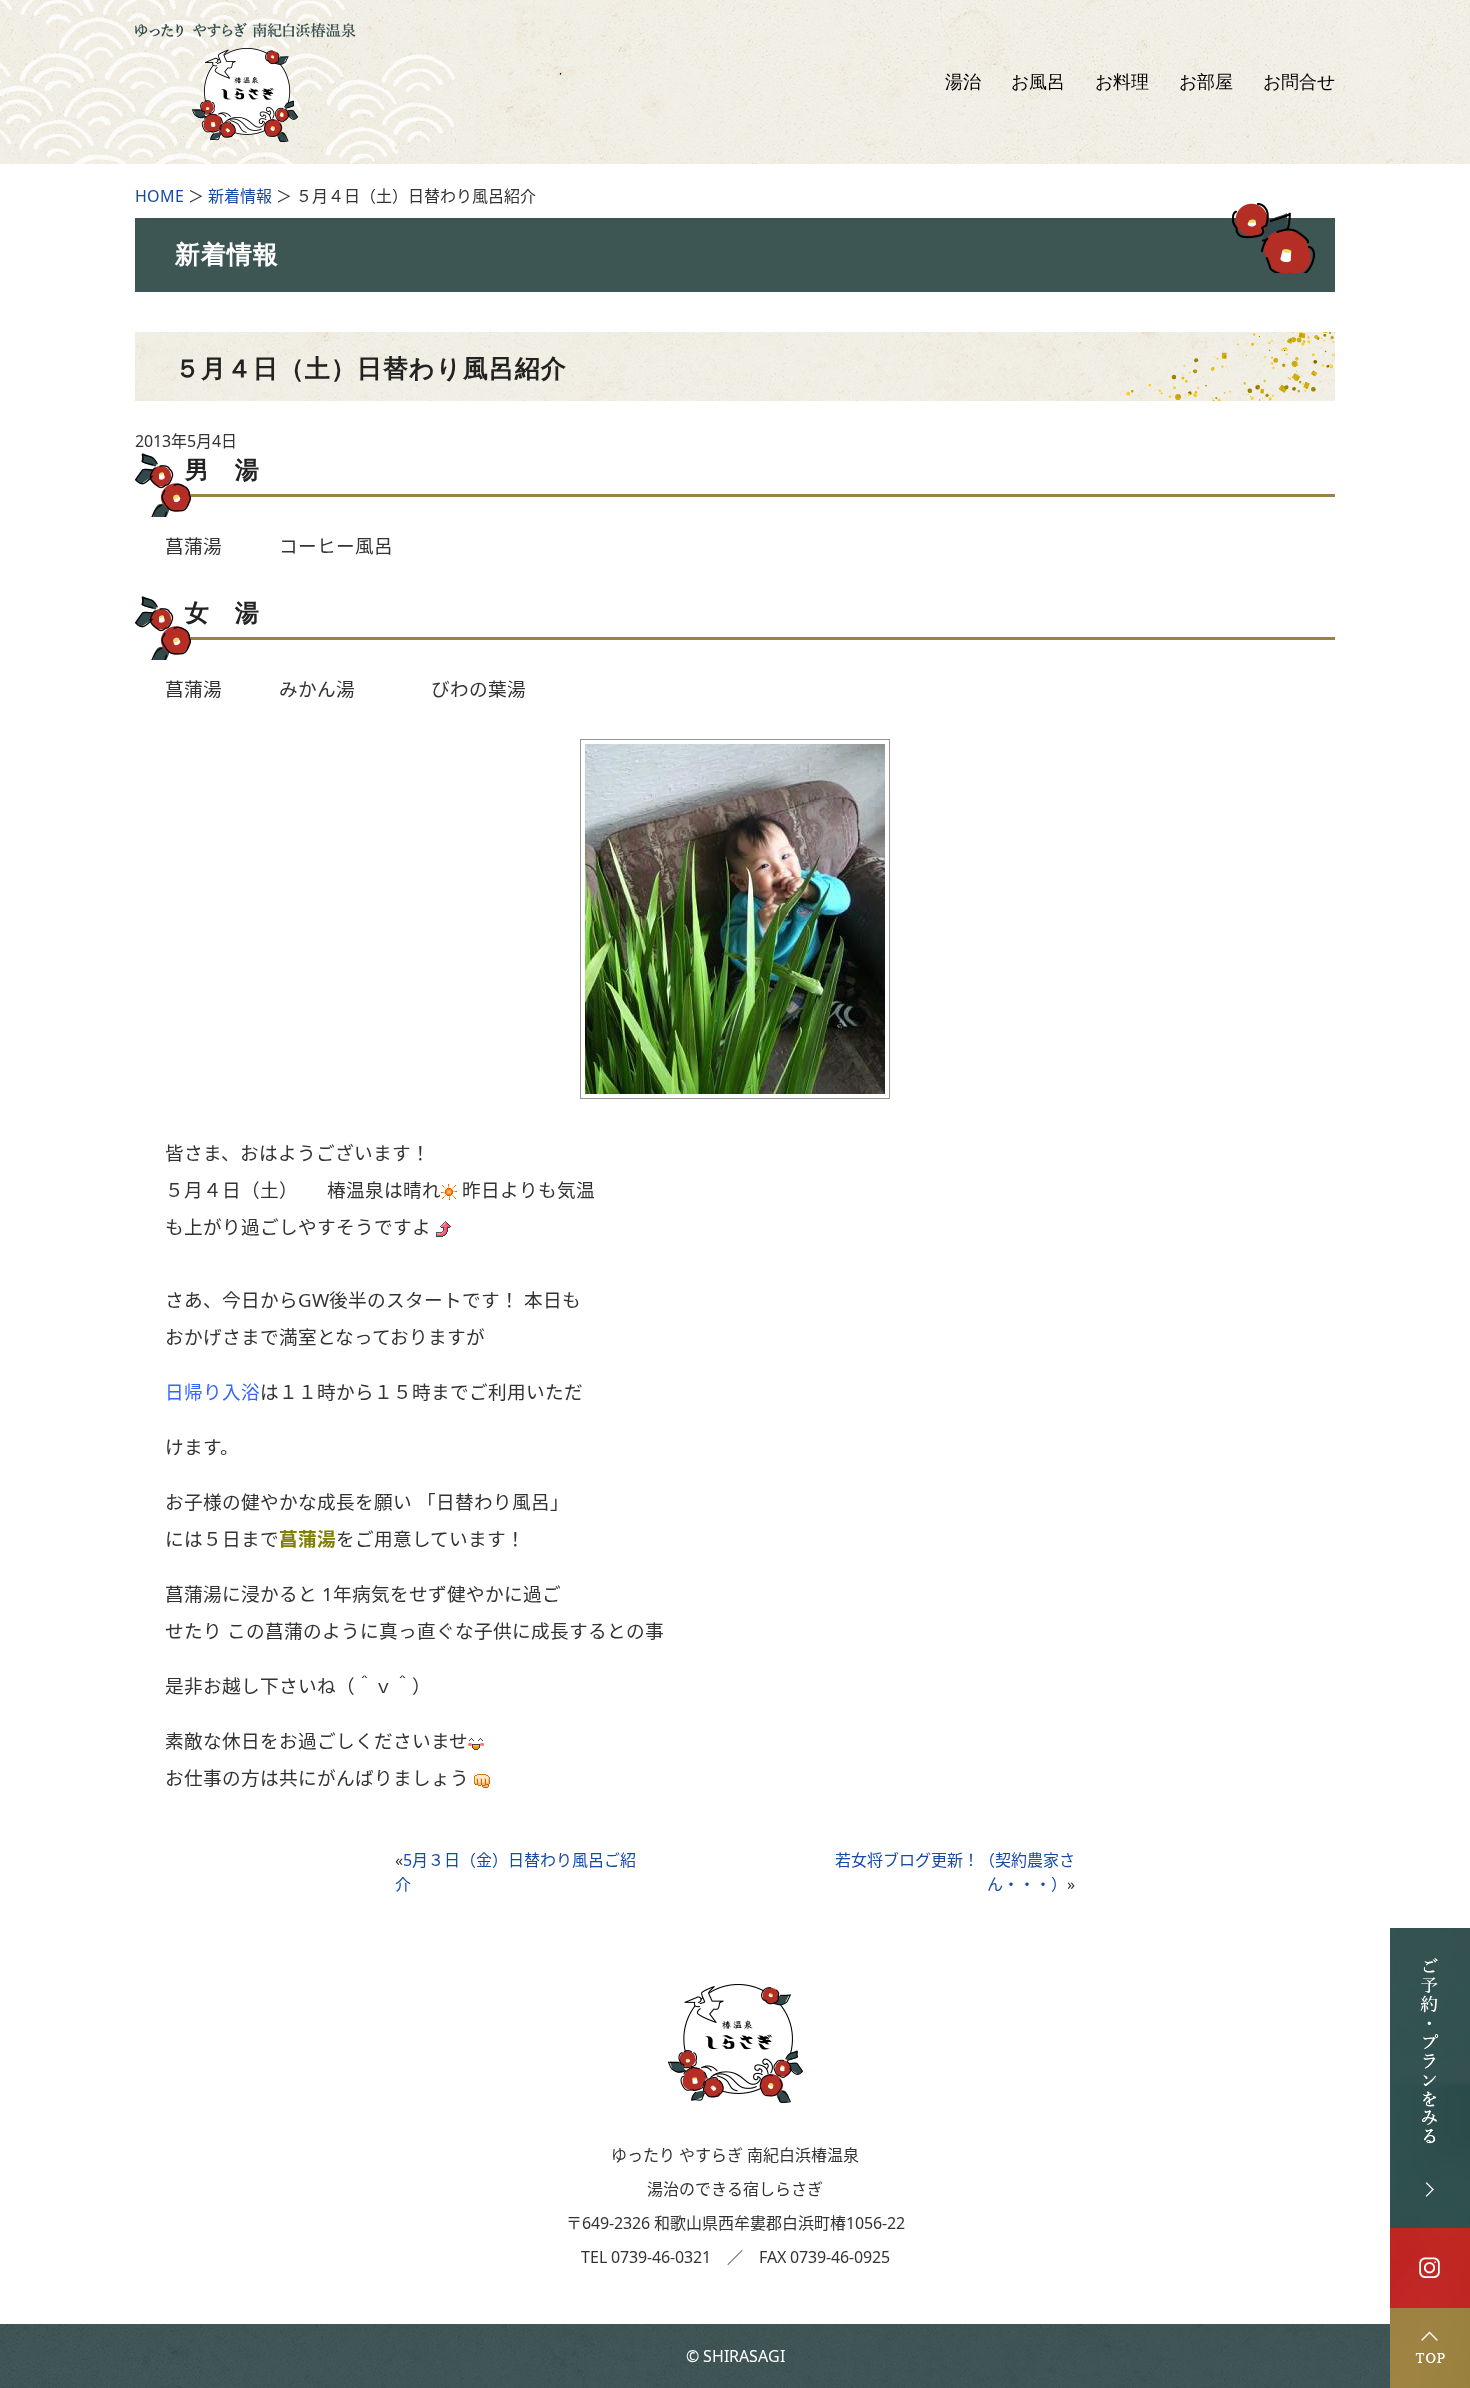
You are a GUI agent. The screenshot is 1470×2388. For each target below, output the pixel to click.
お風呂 (1038, 82)
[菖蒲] (735, 1087)
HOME (159, 196)
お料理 (1122, 82)
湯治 (963, 82)
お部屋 (1206, 82)
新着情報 (240, 196)
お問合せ (1299, 82)
